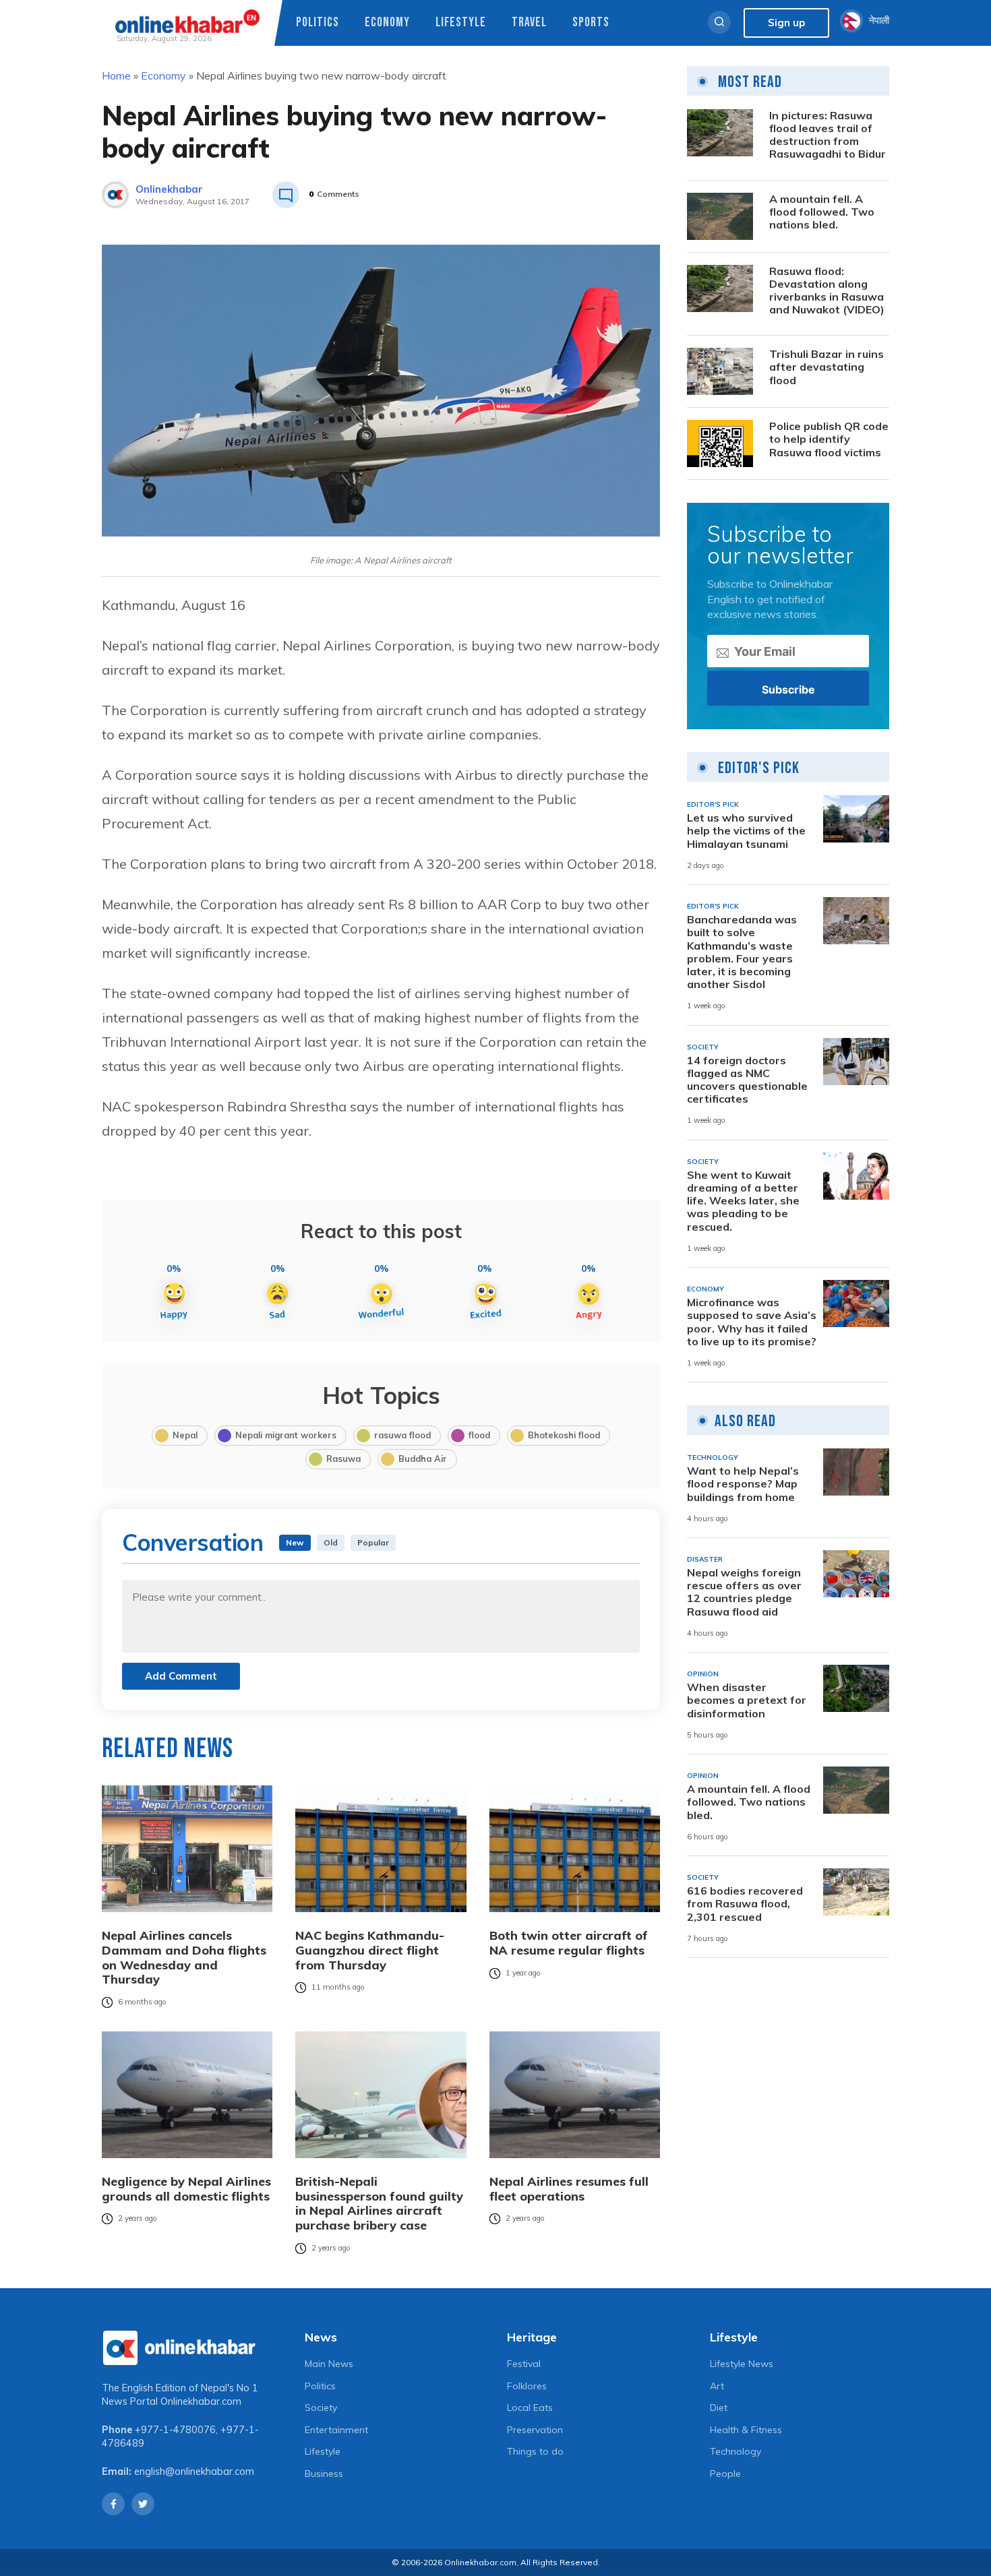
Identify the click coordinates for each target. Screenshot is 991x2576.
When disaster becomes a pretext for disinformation (747, 1700)
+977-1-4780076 (175, 2430)
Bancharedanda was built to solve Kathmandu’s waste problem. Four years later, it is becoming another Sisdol (742, 952)
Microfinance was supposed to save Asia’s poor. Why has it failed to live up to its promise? (752, 1322)
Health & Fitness (746, 2430)
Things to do (535, 2451)
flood (479, 1435)
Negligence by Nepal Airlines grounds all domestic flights (186, 2189)
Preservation (535, 2430)
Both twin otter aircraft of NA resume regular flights (569, 1943)
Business (324, 2474)
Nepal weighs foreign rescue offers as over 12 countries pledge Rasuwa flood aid (744, 1592)
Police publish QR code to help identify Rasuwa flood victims (829, 439)
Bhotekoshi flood (564, 1435)
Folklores (527, 2386)
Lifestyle (461, 23)
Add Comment (181, 1676)
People (725, 2474)
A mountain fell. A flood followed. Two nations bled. (822, 212)
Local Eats (530, 2408)
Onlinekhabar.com (201, 2401)
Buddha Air (423, 1459)
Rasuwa (343, 1459)
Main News (329, 2364)
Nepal (185, 1435)
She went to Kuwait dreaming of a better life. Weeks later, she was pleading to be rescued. (743, 1201)
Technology (735, 2451)
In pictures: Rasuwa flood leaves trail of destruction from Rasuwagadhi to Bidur (828, 135)
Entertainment (336, 2430)
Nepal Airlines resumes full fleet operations (569, 2189)
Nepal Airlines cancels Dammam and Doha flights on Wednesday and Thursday (184, 1957)
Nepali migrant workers (286, 1435)
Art (717, 2386)
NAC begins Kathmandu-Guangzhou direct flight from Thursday (370, 1950)
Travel (529, 23)
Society (321, 2408)
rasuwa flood (402, 1435)
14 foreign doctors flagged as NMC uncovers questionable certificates (747, 1080)
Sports (591, 23)
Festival (524, 2364)
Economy (387, 23)
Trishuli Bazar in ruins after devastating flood (827, 367)
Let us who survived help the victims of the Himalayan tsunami (746, 831)
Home (116, 75)
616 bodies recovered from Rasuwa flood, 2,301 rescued (745, 1904)
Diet (719, 2408)
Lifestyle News (742, 2364)
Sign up (786, 23)
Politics (318, 23)
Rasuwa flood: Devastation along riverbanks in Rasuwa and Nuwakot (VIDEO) (827, 291)
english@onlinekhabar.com (194, 2472)
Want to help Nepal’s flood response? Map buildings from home (743, 1484)
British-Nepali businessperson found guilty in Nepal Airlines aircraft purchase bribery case (379, 2203)
